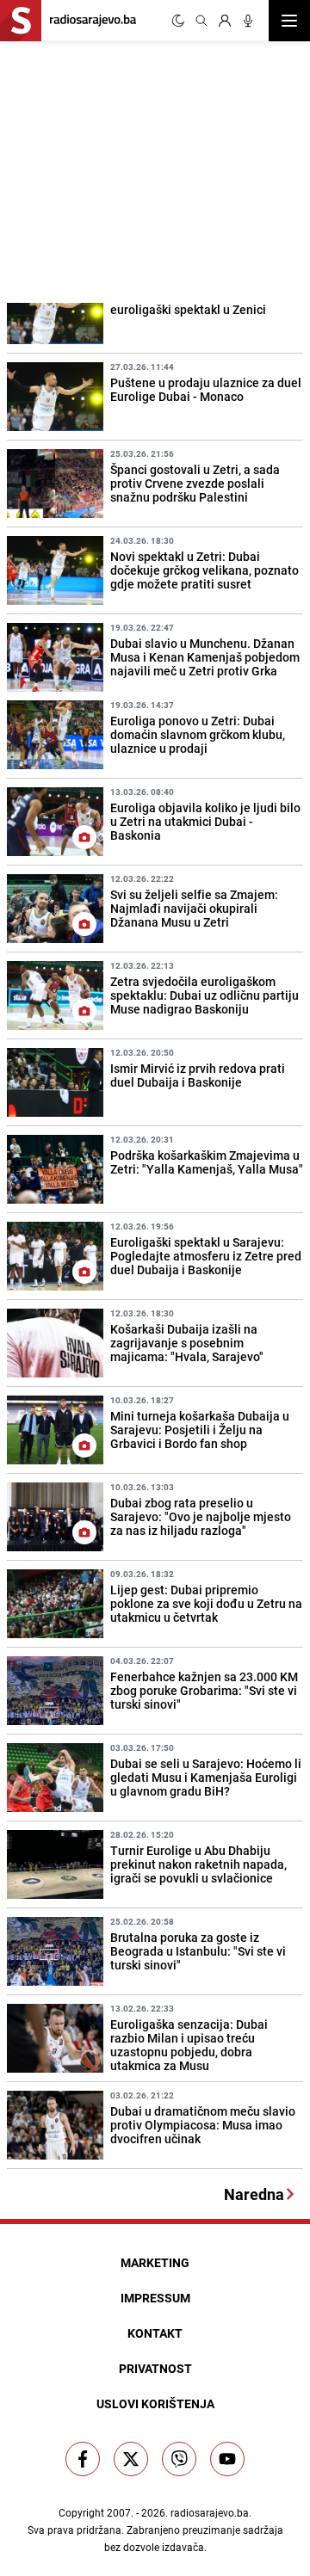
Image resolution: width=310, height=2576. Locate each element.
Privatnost (155, 2368)
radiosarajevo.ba (210, 2512)
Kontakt (155, 2333)
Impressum (155, 2298)
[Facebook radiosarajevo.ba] (83, 2459)
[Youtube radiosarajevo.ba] (227, 2459)
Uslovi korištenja (155, 2403)
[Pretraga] (201, 21)
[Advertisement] (129, 169)
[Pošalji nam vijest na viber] (179, 2459)
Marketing (155, 2262)
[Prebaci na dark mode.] (178, 21)
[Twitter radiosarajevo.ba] (131, 2459)
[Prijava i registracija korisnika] (225, 21)
